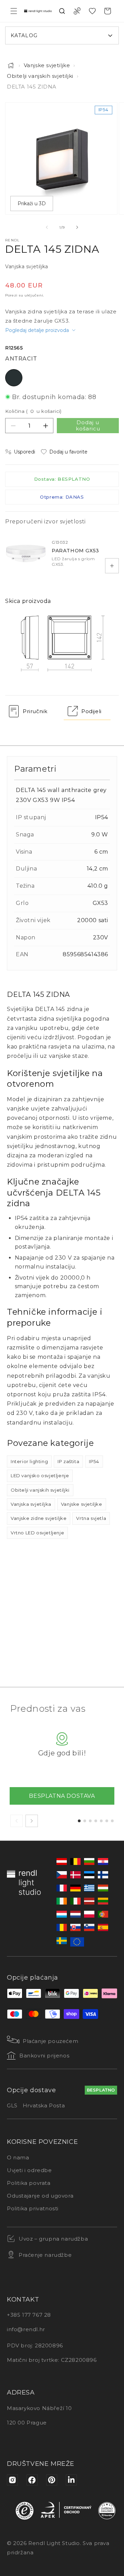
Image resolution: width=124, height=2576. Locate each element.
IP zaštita (68, 1461)
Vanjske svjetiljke (47, 65)
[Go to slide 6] (107, 1821)
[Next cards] (32, 1821)
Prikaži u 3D (32, 204)
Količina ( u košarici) (33, 411)
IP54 (94, 1461)
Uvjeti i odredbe (29, 2170)
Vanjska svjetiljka (31, 1504)
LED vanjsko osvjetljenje (40, 1475)
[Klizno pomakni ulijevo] (47, 227)
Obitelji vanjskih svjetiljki (40, 76)
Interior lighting (29, 1461)
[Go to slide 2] (85, 1821)
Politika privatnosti (33, 2208)
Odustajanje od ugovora (40, 2196)
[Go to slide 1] (79, 1821)
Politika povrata (29, 2183)
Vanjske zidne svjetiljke (39, 1518)
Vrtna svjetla (91, 1518)
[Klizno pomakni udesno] (77, 227)
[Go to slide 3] (90, 1821)
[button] (14, 11)
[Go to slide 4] (96, 1821)
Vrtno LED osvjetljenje (37, 1533)
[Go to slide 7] (112, 1821)
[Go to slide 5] (101, 1821)
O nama (18, 2157)
